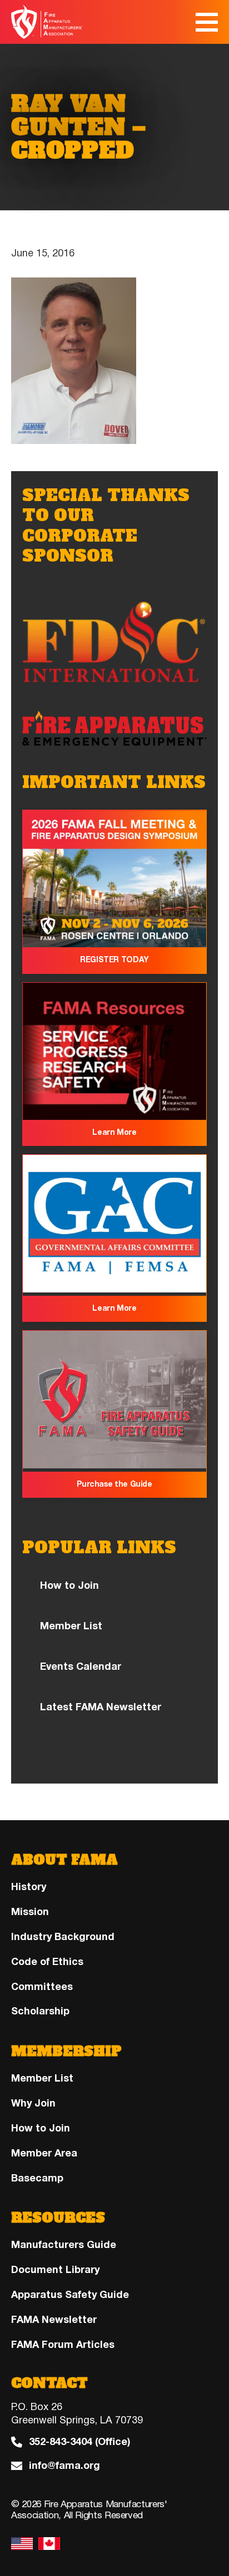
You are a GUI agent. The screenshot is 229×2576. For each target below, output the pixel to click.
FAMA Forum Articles (63, 2345)
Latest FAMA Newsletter (101, 1707)
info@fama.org (64, 2466)
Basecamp (37, 2178)
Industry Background (63, 1937)
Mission (30, 1912)
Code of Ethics (47, 1962)
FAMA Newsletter (54, 2320)
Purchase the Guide (114, 1484)
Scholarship (40, 2011)
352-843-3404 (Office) (79, 2442)
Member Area (44, 2153)
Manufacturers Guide (64, 2245)
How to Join (69, 1585)
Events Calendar (81, 1666)
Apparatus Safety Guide (70, 2295)
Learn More (114, 1132)
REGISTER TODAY (114, 960)
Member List (71, 1626)
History (29, 1887)
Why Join (33, 2103)
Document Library (55, 2270)
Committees (42, 1987)
